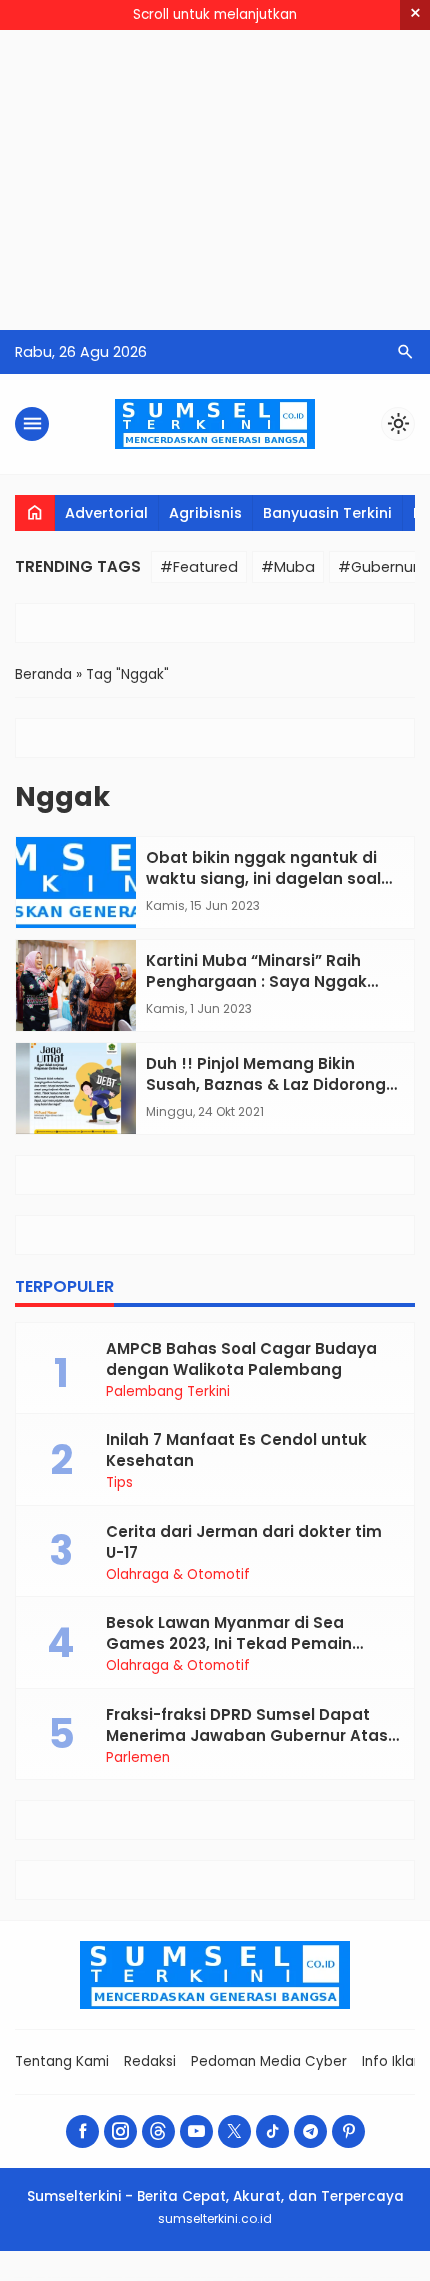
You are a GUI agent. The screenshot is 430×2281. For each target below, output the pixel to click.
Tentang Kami (62, 2061)
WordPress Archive (22, 2277)
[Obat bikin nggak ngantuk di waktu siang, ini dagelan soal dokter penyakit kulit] (76, 882)
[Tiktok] (272, 2131)
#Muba (288, 567)
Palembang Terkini (168, 1392)
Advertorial (106, 513)
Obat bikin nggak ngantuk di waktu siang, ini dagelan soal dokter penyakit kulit (263, 878)
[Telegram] (310, 2131)
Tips (119, 1483)
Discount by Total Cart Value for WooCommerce (208, 2277)
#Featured (199, 567)
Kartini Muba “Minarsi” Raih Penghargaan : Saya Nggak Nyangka (256, 981)
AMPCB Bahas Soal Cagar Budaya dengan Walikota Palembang (241, 1359)
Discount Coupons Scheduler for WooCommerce (260, 2277)
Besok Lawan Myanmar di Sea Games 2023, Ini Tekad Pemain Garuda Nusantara (229, 1643)
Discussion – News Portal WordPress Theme (347, 2277)
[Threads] (158, 2131)
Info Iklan (392, 2061)
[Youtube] (196, 2131)
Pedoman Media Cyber (269, 2061)
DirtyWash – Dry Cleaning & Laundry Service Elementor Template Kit (68, 2277)
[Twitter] (234, 2131)
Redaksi (150, 2061)
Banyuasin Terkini (327, 513)
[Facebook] (82, 2131)
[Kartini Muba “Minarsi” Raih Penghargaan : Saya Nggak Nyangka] (76, 985)
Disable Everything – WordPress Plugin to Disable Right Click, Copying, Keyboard (142, 2277)
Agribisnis (205, 513)
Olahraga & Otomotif (178, 1575)
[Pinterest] (348, 2131)
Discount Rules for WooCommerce (304, 2277)
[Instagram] (120, 2131)
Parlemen (138, 1758)
